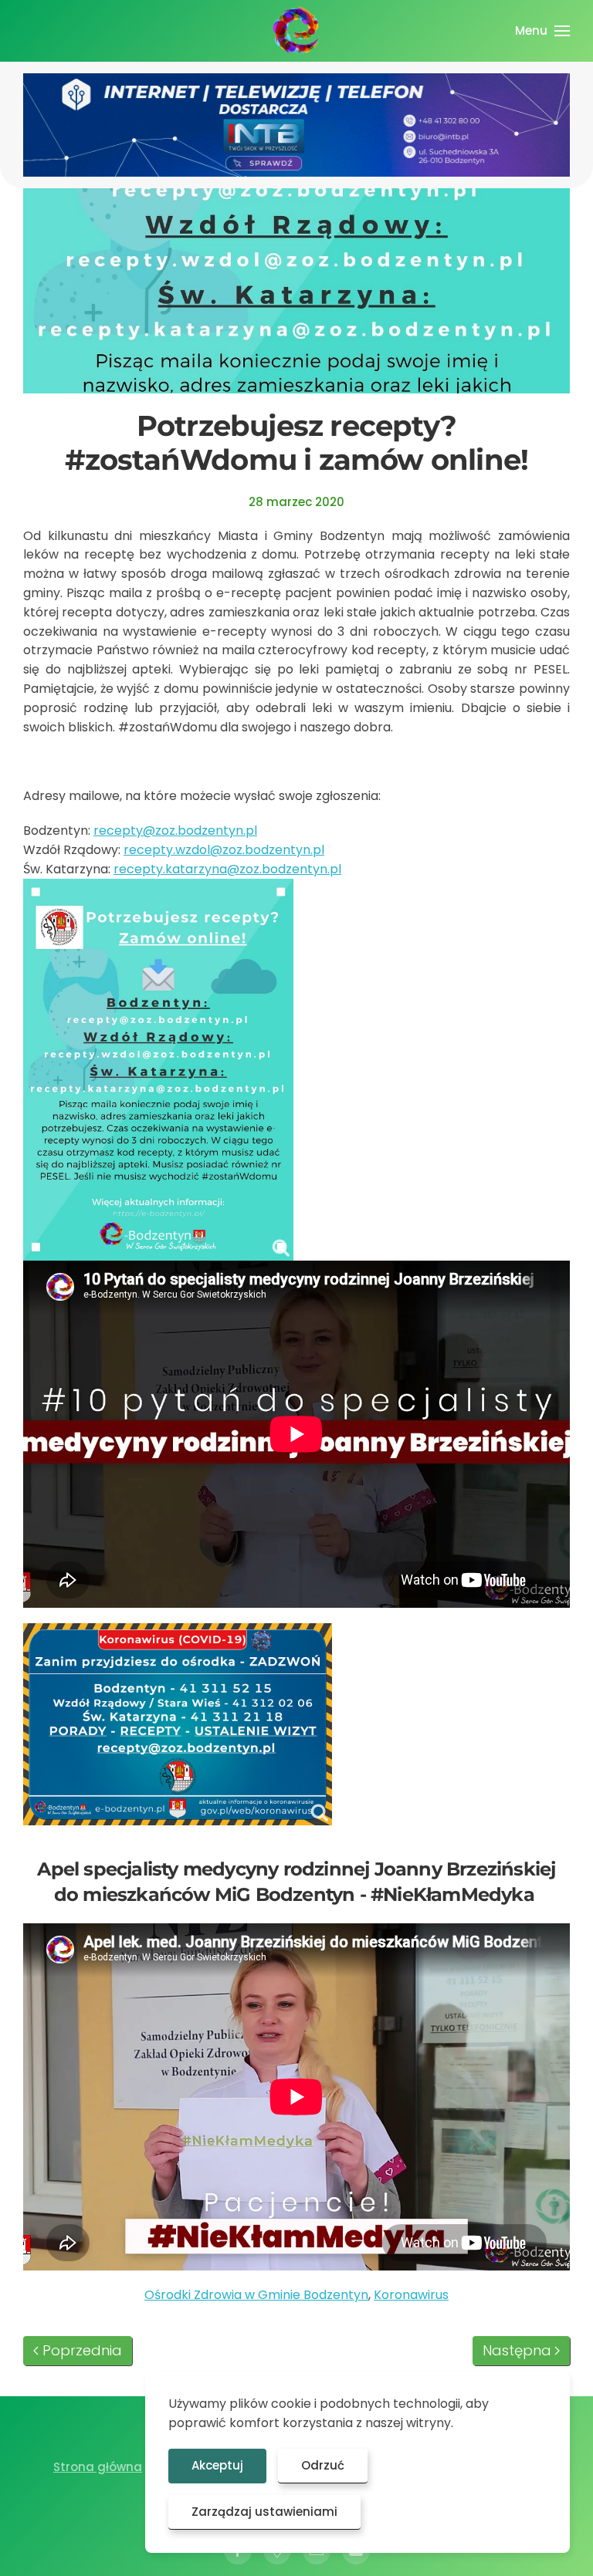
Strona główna (98, 2467)
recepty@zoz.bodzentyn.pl (175, 831)
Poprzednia (82, 2350)
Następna (517, 2350)
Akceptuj (217, 2465)
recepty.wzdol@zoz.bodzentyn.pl (224, 850)
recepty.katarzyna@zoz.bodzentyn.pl (227, 869)
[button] (542, 31)
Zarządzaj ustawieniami (264, 2512)
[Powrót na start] (296, 31)
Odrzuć (323, 2465)
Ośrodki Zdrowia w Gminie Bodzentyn (256, 2295)
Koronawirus (411, 2295)
